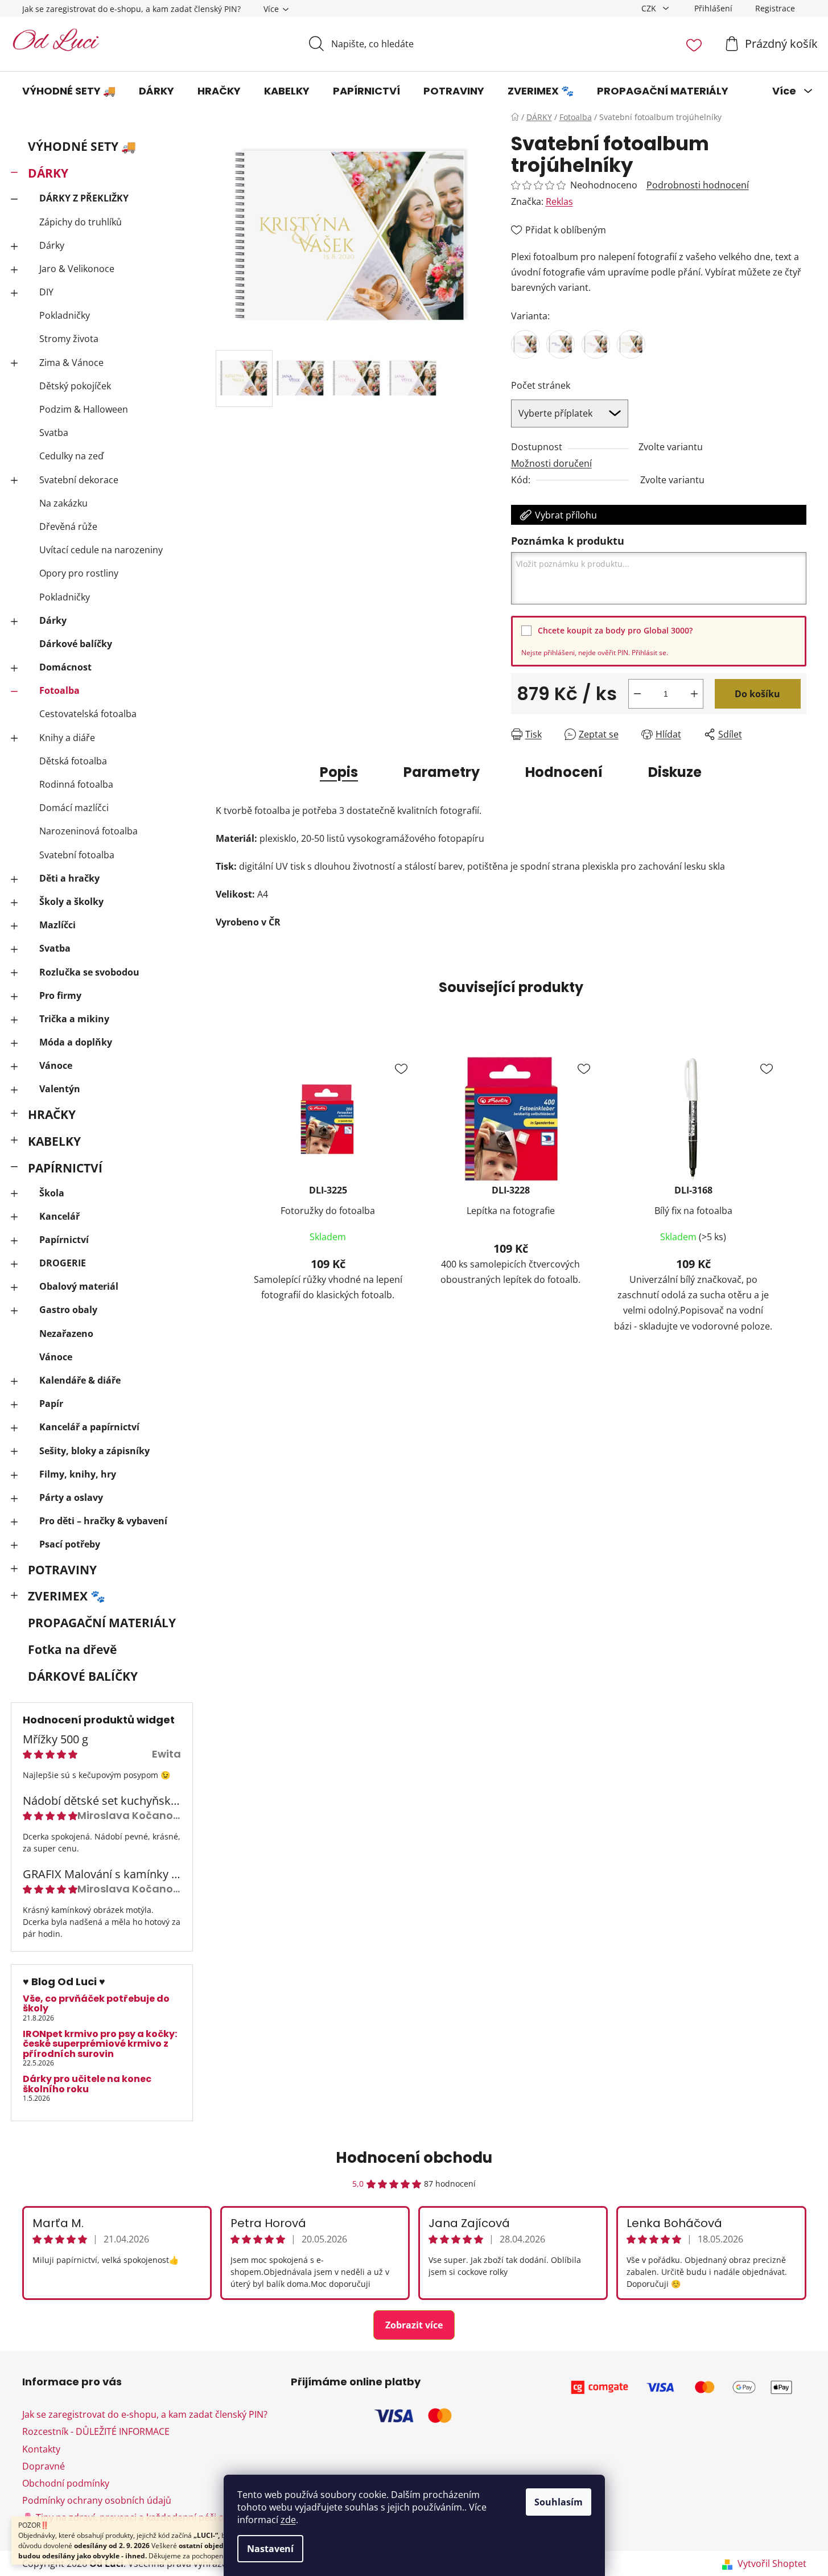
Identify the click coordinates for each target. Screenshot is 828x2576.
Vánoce (56, 1065)
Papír (51, 1404)
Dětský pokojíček (75, 386)
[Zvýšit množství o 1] (694, 694)
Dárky (52, 245)
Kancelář (59, 1216)
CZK (650, 8)
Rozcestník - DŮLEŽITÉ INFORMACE (96, 2431)
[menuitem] (69, 91)
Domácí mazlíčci (74, 808)
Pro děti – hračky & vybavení (103, 1521)
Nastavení (270, 2549)
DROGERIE (63, 1263)
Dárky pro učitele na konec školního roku (87, 2084)
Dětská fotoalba (73, 761)
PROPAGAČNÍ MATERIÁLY (102, 1623)
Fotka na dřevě (72, 1649)
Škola (52, 1193)
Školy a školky (71, 902)
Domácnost (65, 667)
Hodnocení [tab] (564, 772)
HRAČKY (52, 1114)
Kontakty (41, 2449)
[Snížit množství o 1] (637, 694)
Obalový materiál (79, 1286)
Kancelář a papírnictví (89, 1427)
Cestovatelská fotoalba (88, 714)
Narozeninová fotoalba (88, 831)
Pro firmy (60, 995)
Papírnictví (64, 1240)
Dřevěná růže (68, 526)
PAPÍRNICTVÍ (65, 1168)
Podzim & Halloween (84, 409)
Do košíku (757, 694)
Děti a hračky (69, 878)
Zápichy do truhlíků (81, 222)
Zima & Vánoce (71, 363)
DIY (46, 292)
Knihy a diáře (67, 738)
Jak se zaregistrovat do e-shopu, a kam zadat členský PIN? (131, 9)
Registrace (775, 8)
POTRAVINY (62, 1570)
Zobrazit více (414, 2325)
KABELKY (54, 1141)
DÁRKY (48, 173)
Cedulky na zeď (71, 456)
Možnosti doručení (551, 463)
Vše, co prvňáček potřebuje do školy (96, 2004)
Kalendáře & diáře (80, 1380)
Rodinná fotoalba (76, 784)
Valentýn (60, 1089)
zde (288, 2520)
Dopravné (44, 2466)
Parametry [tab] (442, 772)
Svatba (54, 433)
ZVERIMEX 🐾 (67, 1596)
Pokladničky (65, 315)
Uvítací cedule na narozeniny (101, 550)
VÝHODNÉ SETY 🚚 (82, 146)
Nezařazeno (66, 1334)
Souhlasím (559, 2502)
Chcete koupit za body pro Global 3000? (615, 630)
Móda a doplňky (76, 1042)
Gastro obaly (68, 1310)
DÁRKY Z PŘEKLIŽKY (84, 198)
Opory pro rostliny (79, 573)
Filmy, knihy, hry (78, 1474)
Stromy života (69, 339)
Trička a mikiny (74, 1019)
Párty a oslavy (71, 1497)
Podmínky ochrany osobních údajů (97, 2500)
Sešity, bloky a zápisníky (94, 1451)
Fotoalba (59, 690)
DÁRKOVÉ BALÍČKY (83, 1676)
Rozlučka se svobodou (89, 972)
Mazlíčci (57, 925)
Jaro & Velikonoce (77, 269)
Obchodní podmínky (66, 2483)
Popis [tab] (339, 772)
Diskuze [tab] (675, 772)
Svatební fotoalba (77, 855)
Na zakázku (63, 503)
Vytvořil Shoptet (772, 2563)
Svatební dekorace (79, 480)
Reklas (559, 201)
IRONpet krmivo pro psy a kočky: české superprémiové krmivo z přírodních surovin (100, 2044)
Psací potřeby (70, 1544)
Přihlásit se (649, 653)
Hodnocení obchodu (414, 2158)
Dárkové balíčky (76, 644)
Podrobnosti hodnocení (698, 185)
